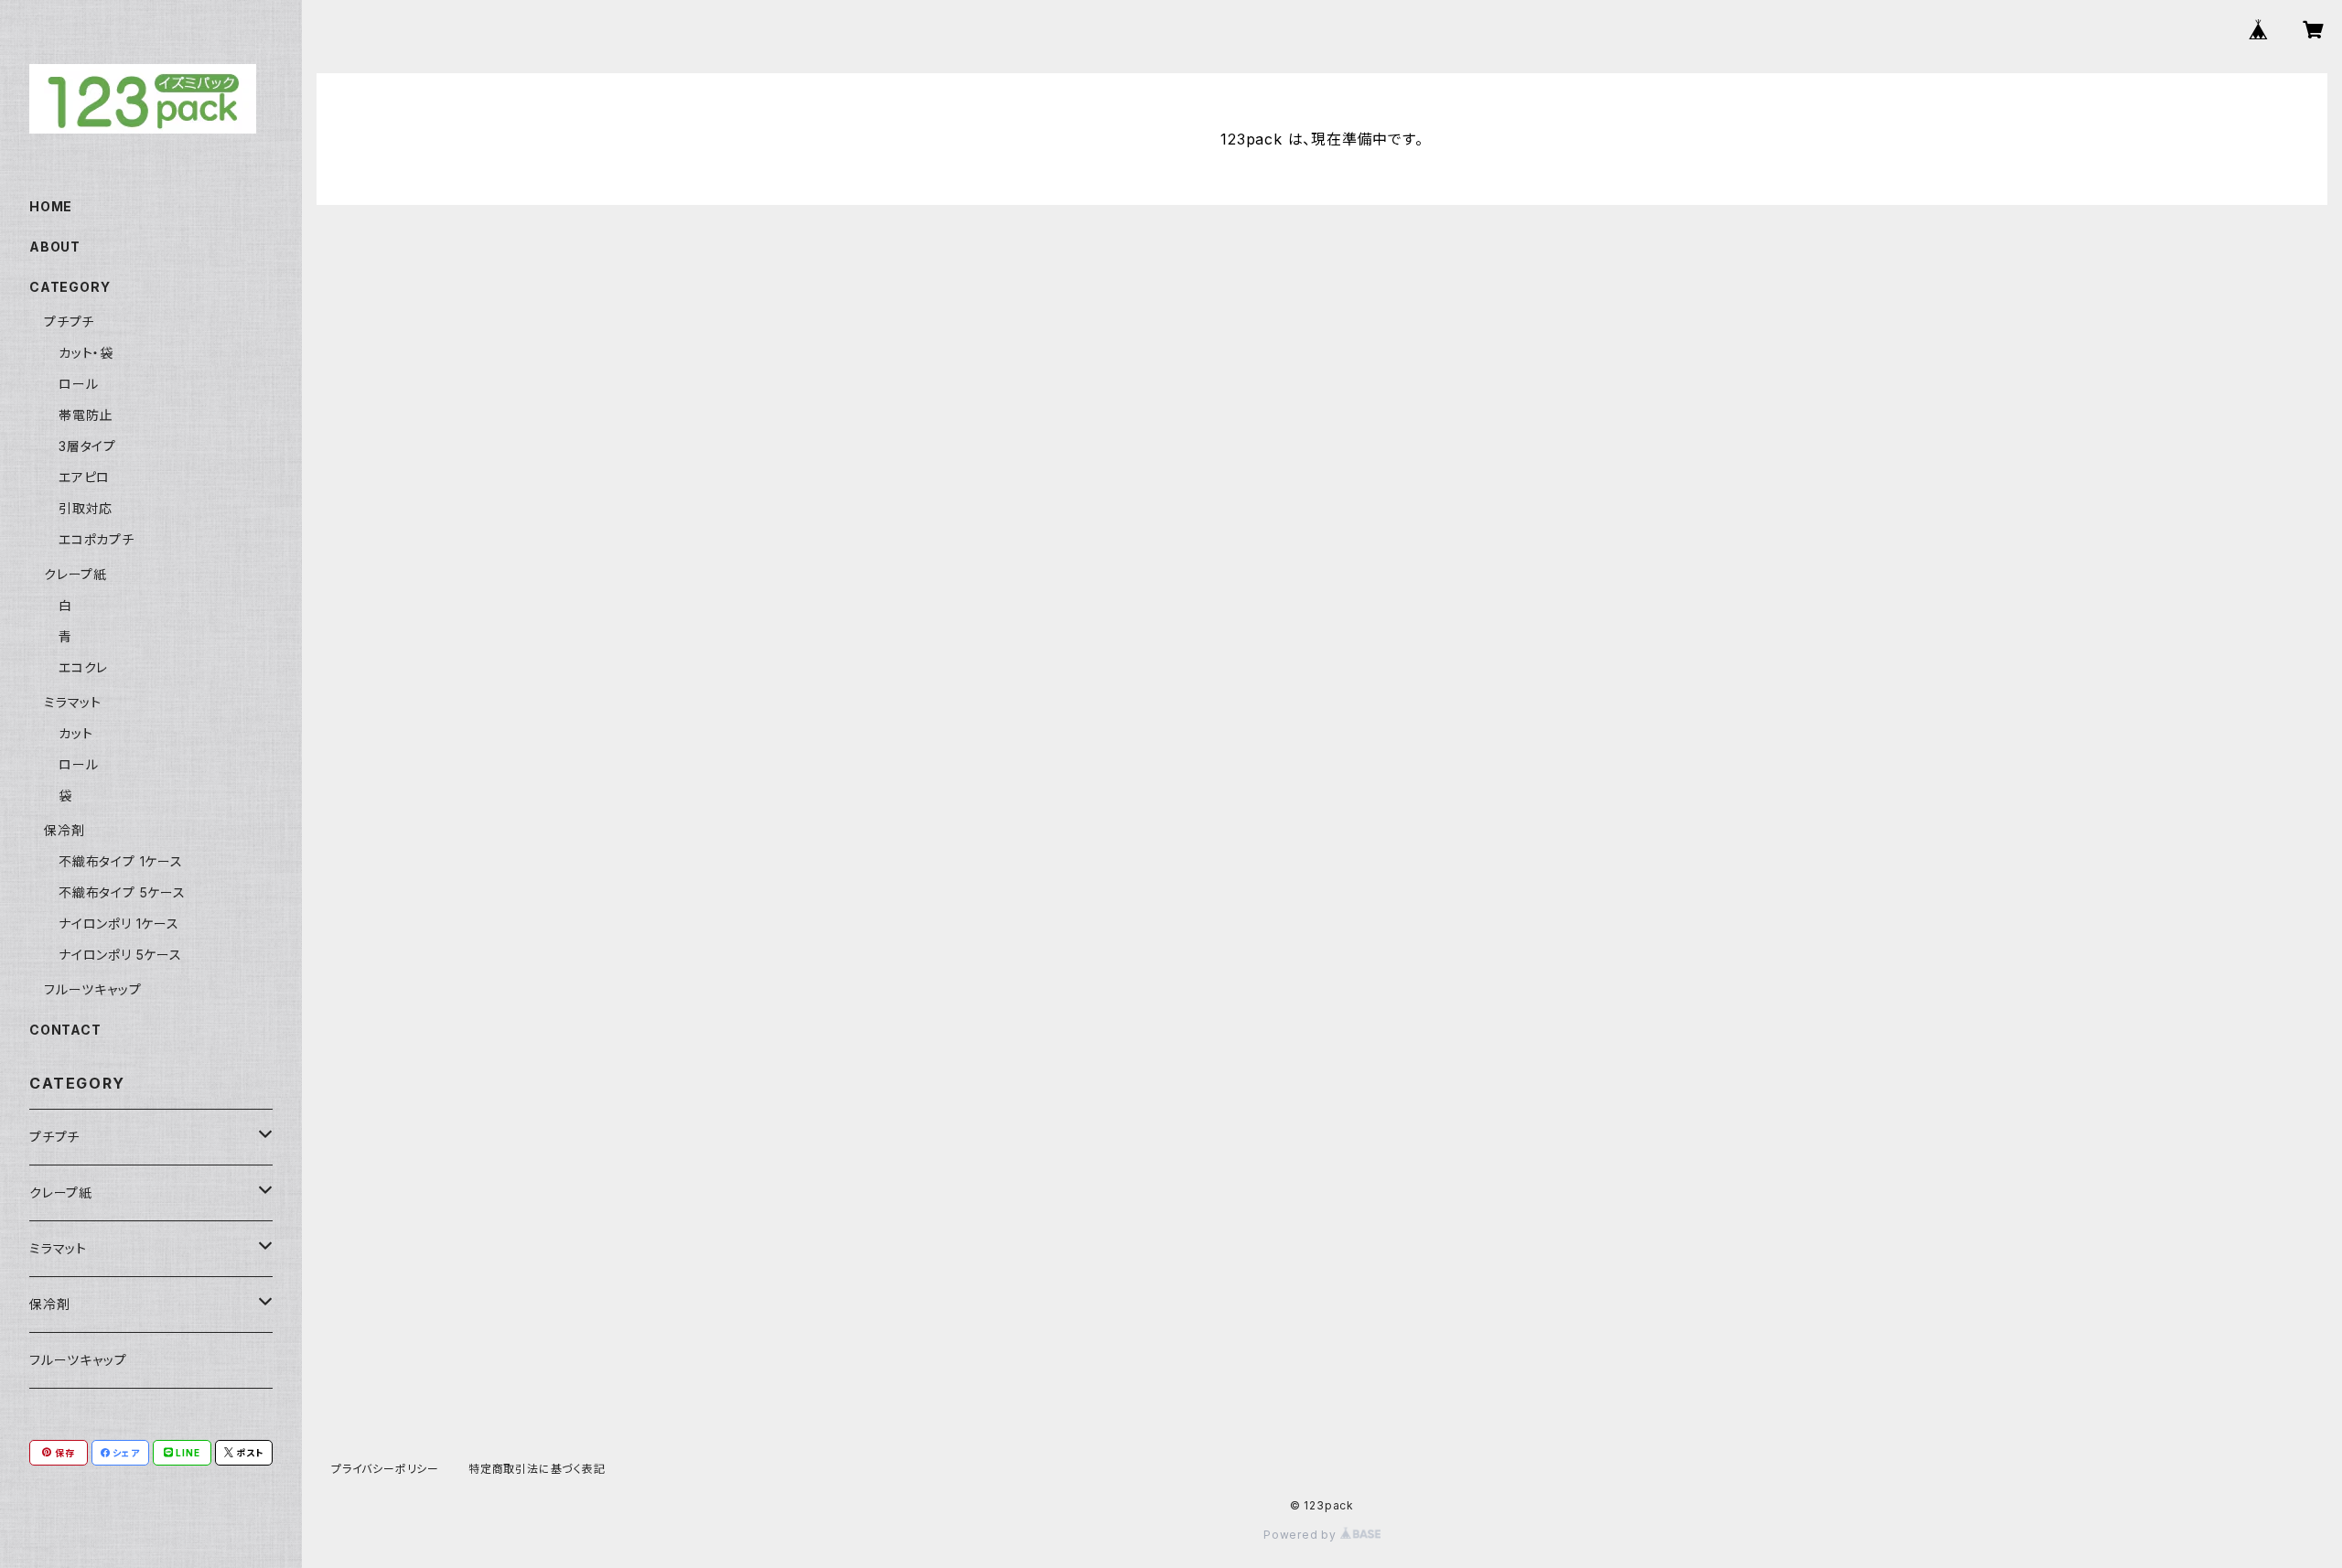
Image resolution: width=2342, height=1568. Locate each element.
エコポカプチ (97, 539)
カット (75, 733)
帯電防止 (86, 415)
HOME (51, 206)
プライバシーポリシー (385, 1469)
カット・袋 (86, 353)
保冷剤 (64, 830)
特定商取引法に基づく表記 (537, 1469)
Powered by (1302, 1535)
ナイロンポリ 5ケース (120, 955)
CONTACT (65, 1030)
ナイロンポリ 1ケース (119, 924)
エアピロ (84, 477)
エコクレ (83, 667)
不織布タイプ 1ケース (121, 861)
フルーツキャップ (92, 989)
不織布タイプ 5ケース (122, 892)
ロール (78, 384)
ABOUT (55, 247)
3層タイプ (87, 446)
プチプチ (69, 322)
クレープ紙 (75, 574)
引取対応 (86, 508)
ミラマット (73, 702)
